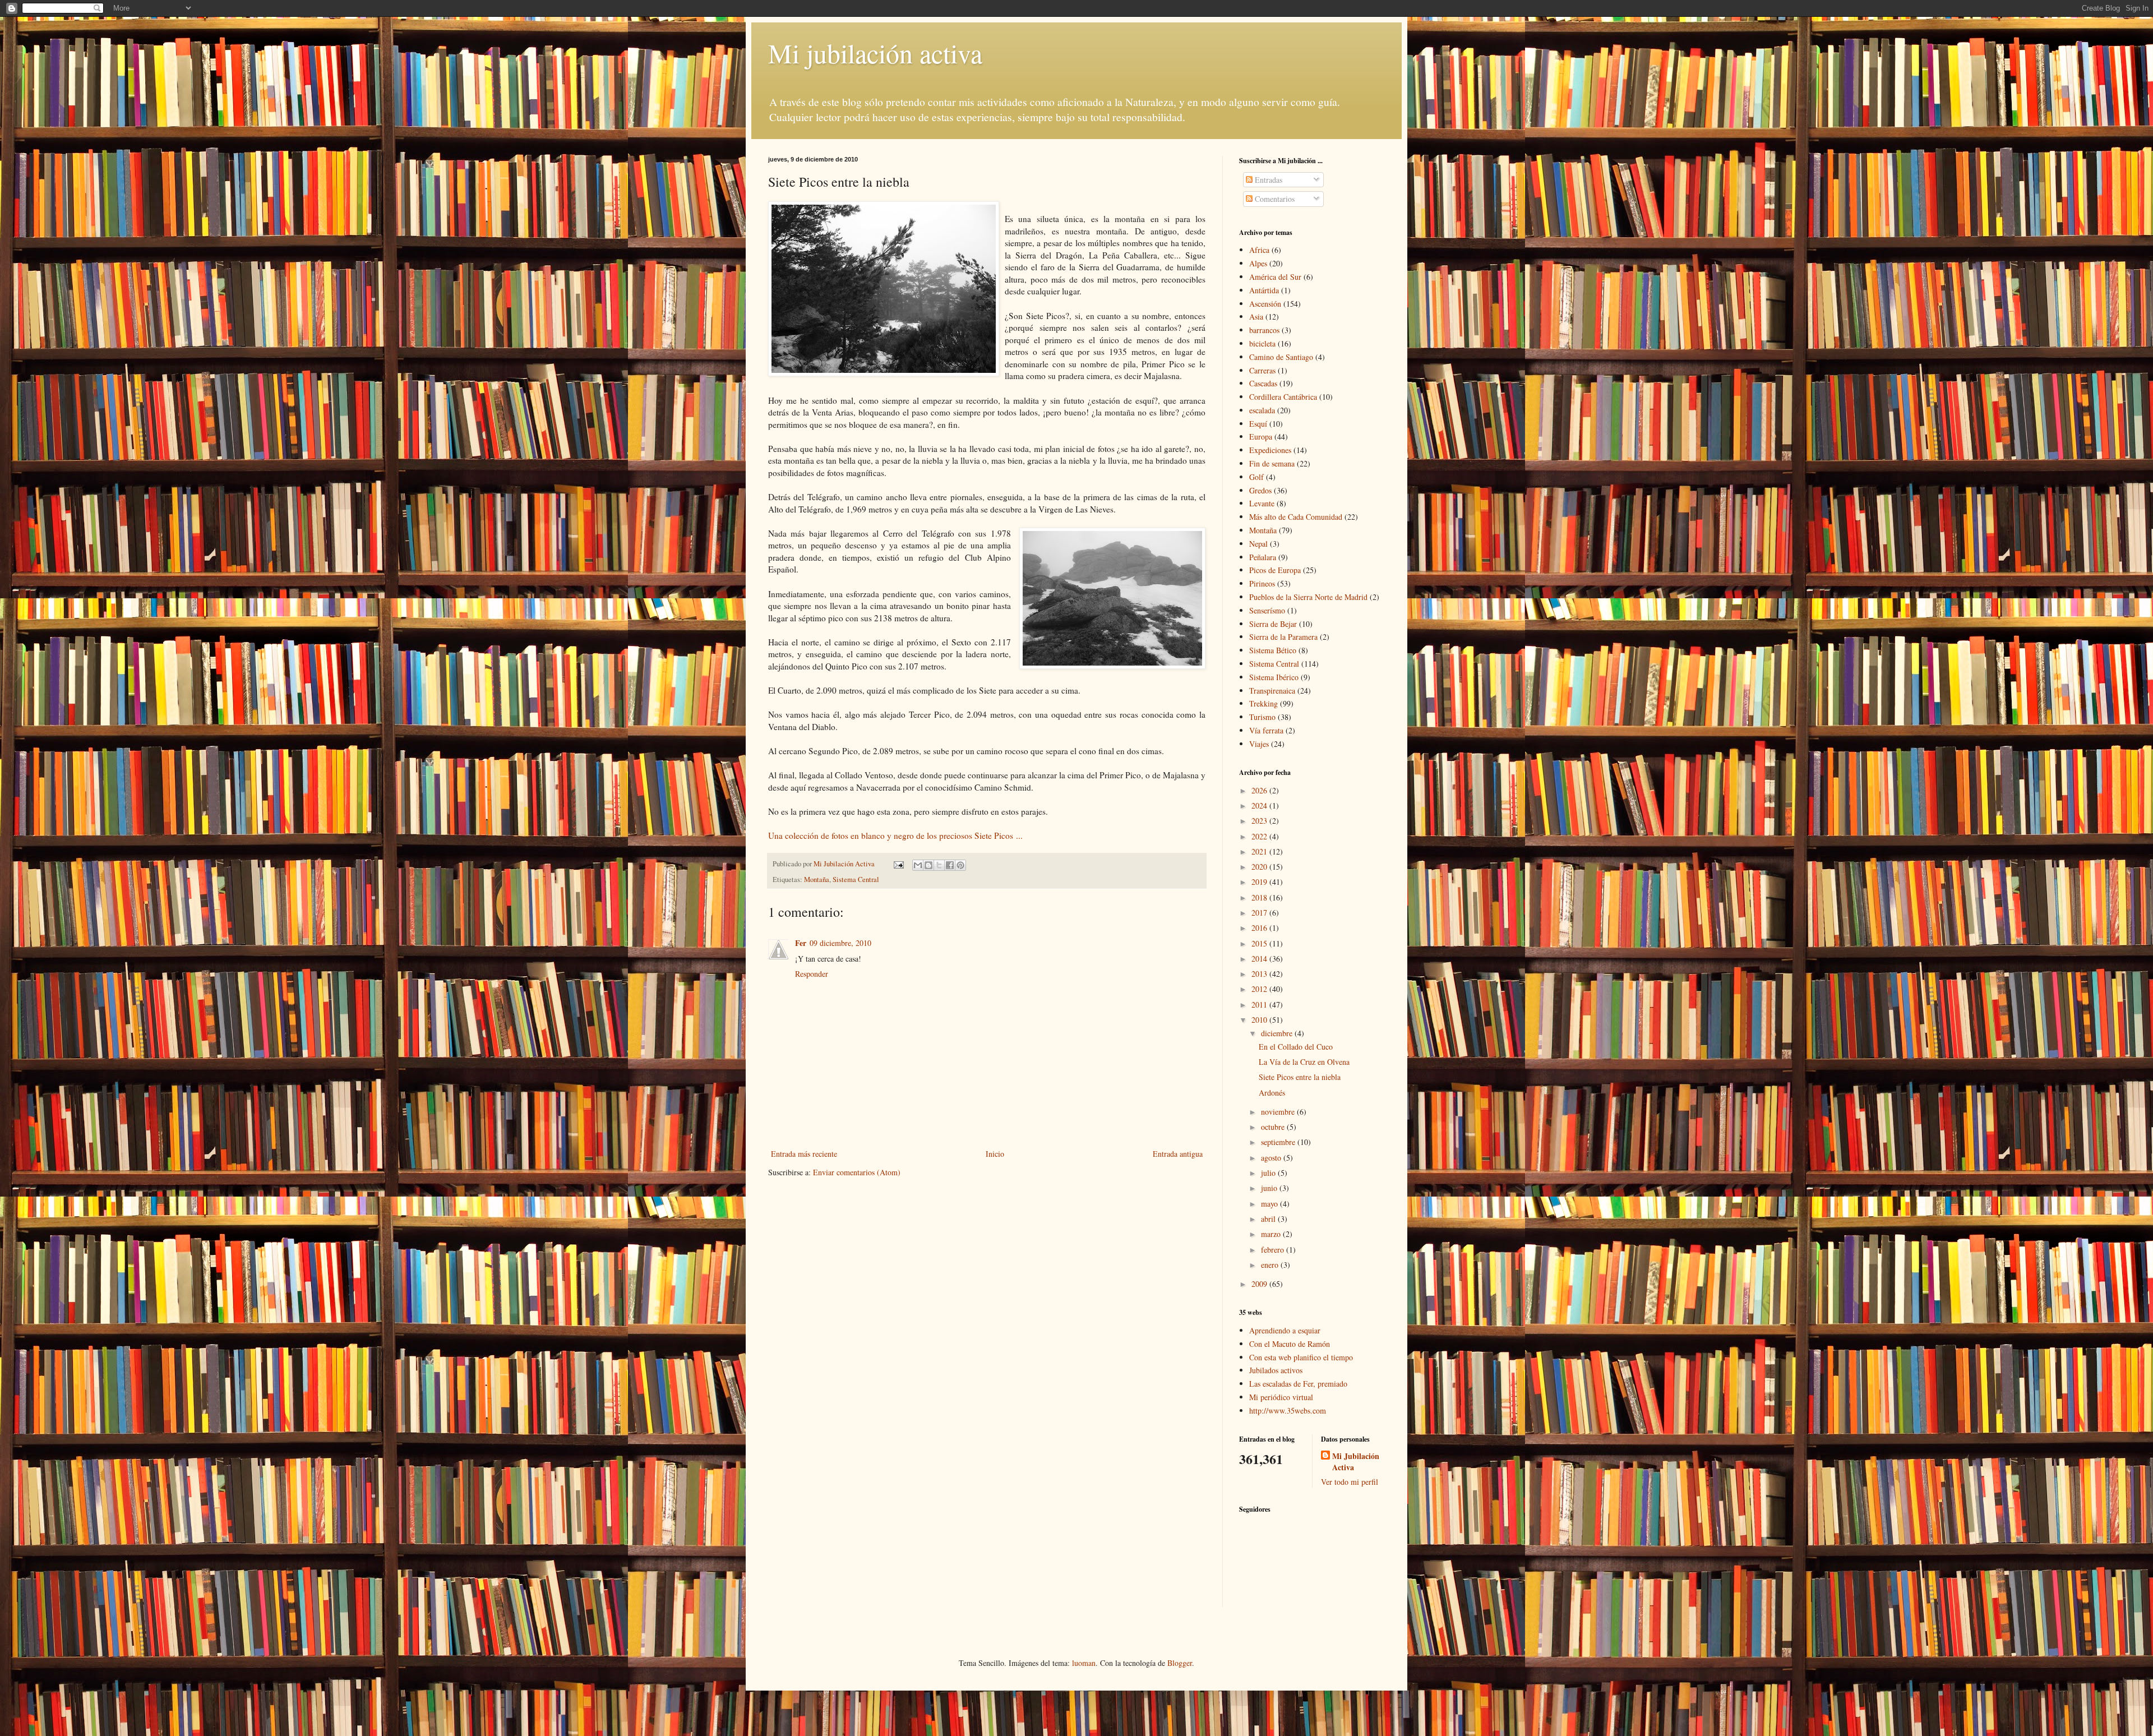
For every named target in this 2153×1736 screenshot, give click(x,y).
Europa (1261, 437)
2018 (1260, 897)
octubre (1274, 1127)
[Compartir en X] (939, 865)
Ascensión (1265, 304)
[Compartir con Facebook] (950, 865)
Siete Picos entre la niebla (1300, 1077)
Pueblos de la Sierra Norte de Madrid (1308, 597)
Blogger (1180, 1663)
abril (1269, 1219)
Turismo (1262, 717)
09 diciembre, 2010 (840, 943)
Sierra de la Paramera (1283, 637)
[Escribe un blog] (928, 865)
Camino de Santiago (1281, 357)
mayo (1270, 1204)
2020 (1260, 867)
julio (1269, 1173)
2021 (1260, 851)
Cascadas (1263, 383)
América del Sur (1275, 277)
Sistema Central (856, 879)
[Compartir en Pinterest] (960, 865)
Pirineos (1262, 583)
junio (1270, 1188)
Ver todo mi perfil (1350, 1482)
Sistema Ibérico (1274, 677)
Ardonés (1272, 1093)
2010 (1260, 1020)
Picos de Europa (1275, 570)
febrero (1274, 1250)
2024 (1260, 805)
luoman (1084, 1663)
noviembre (1279, 1112)
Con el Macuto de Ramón (1290, 1344)
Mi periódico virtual (1281, 1397)
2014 (1260, 959)
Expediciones (1270, 450)
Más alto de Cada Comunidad (1296, 517)
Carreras (1262, 370)
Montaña (817, 879)
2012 (1260, 989)
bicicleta (1262, 343)
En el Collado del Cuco (1296, 1047)
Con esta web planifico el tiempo (1301, 1357)
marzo (1272, 1234)
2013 (1260, 974)
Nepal (1258, 544)
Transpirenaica (1272, 691)
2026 (1260, 790)
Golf (1256, 477)
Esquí (1258, 424)
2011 (1260, 1005)
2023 (1260, 821)
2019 (1260, 882)
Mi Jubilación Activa (1356, 1462)
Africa (1259, 250)
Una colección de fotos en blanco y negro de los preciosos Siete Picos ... (895, 835)
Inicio (995, 1154)
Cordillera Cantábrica (1283, 397)
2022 (1260, 836)
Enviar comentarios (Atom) (857, 1172)
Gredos (1260, 490)
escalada (1262, 410)
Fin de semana (1272, 463)
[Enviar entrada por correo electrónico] (898, 864)
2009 (1260, 1284)
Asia (1256, 317)
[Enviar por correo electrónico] (918, 865)
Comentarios (1274, 199)
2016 (1260, 928)
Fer (801, 943)
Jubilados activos (1276, 1370)
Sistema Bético (1273, 650)
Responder (812, 974)
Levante (1262, 503)
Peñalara (1263, 557)
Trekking (1263, 703)
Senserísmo (1267, 610)
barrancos (1264, 330)
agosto (1272, 1158)
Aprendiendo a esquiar (1285, 1330)
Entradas (1267, 180)
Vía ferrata (1266, 730)
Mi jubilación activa (875, 53)
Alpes (1258, 263)
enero (1271, 1265)
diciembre (1278, 1033)
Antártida (1264, 290)
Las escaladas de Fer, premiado (1298, 1384)
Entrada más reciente (804, 1154)
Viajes (1259, 744)
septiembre (1279, 1142)
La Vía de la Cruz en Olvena (1304, 1062)
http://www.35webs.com (1288, 1410)
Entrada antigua (1178, 1154)
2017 (1260, 913)
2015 (1260, 943)
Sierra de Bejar (1273, 624)
